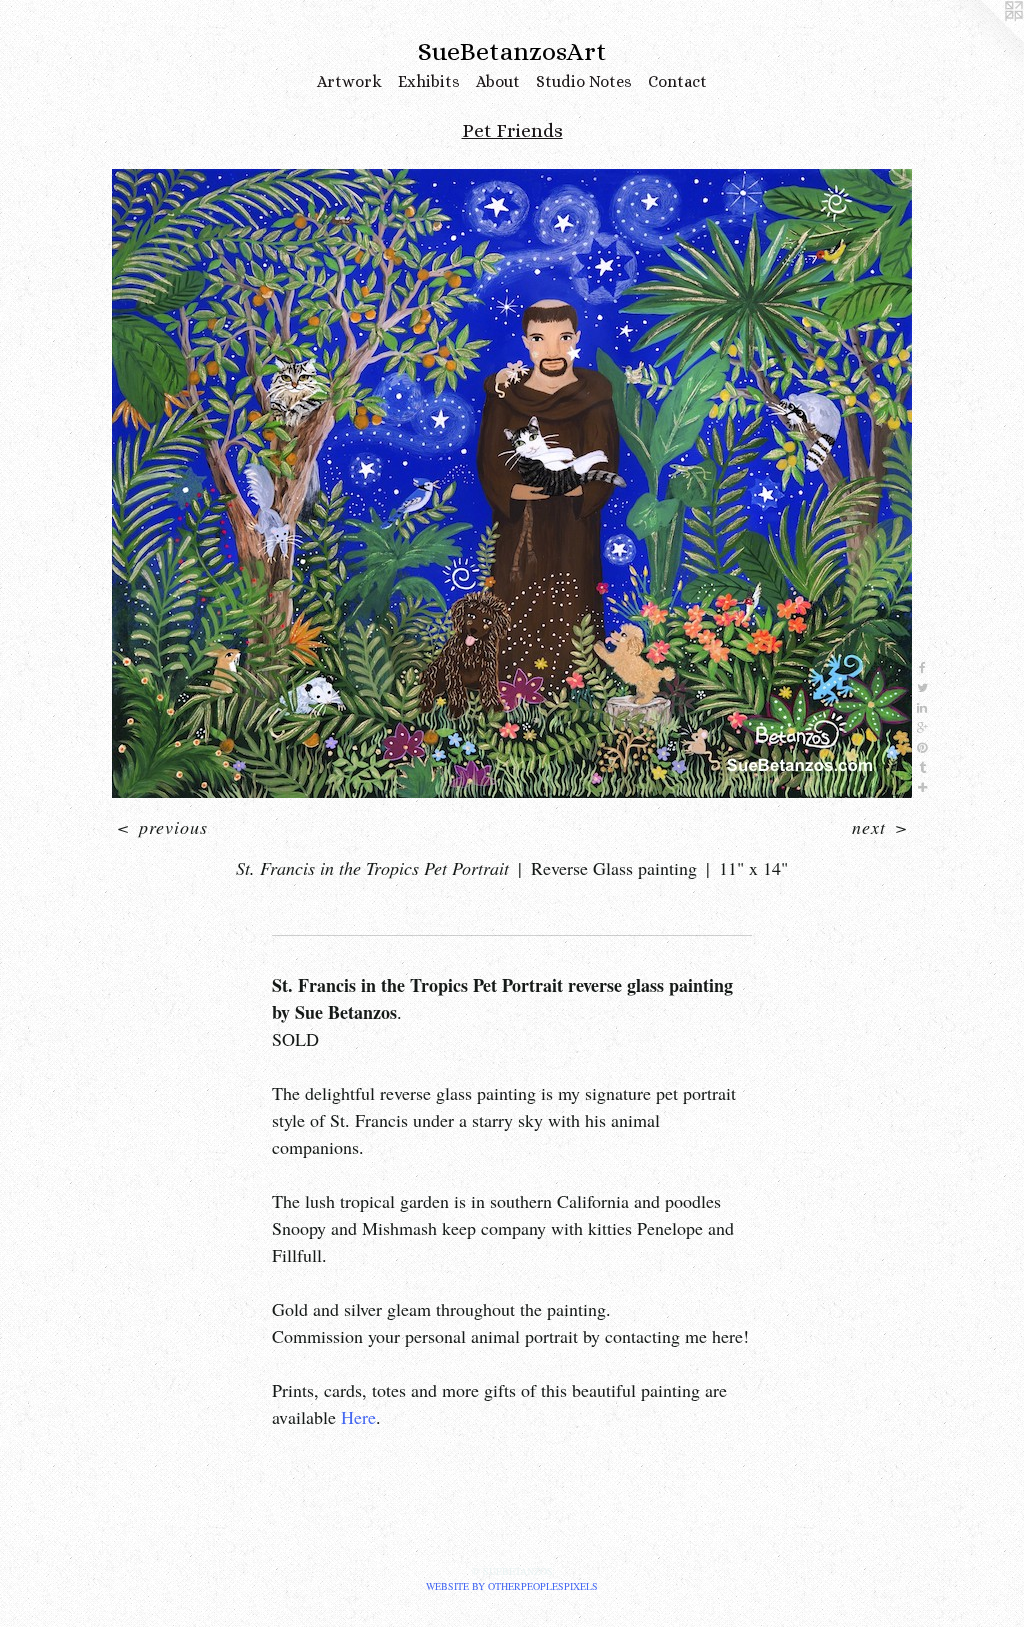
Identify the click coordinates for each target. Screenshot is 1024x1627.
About (498, 81)
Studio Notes (584, 81)
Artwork (349, 81)
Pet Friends (512, 130)
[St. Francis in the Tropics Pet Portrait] (512, 483)
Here (358, 1417)
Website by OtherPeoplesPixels (512, 1586)
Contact (677, 81)
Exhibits (429, 81)
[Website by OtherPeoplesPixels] (984, 40)
